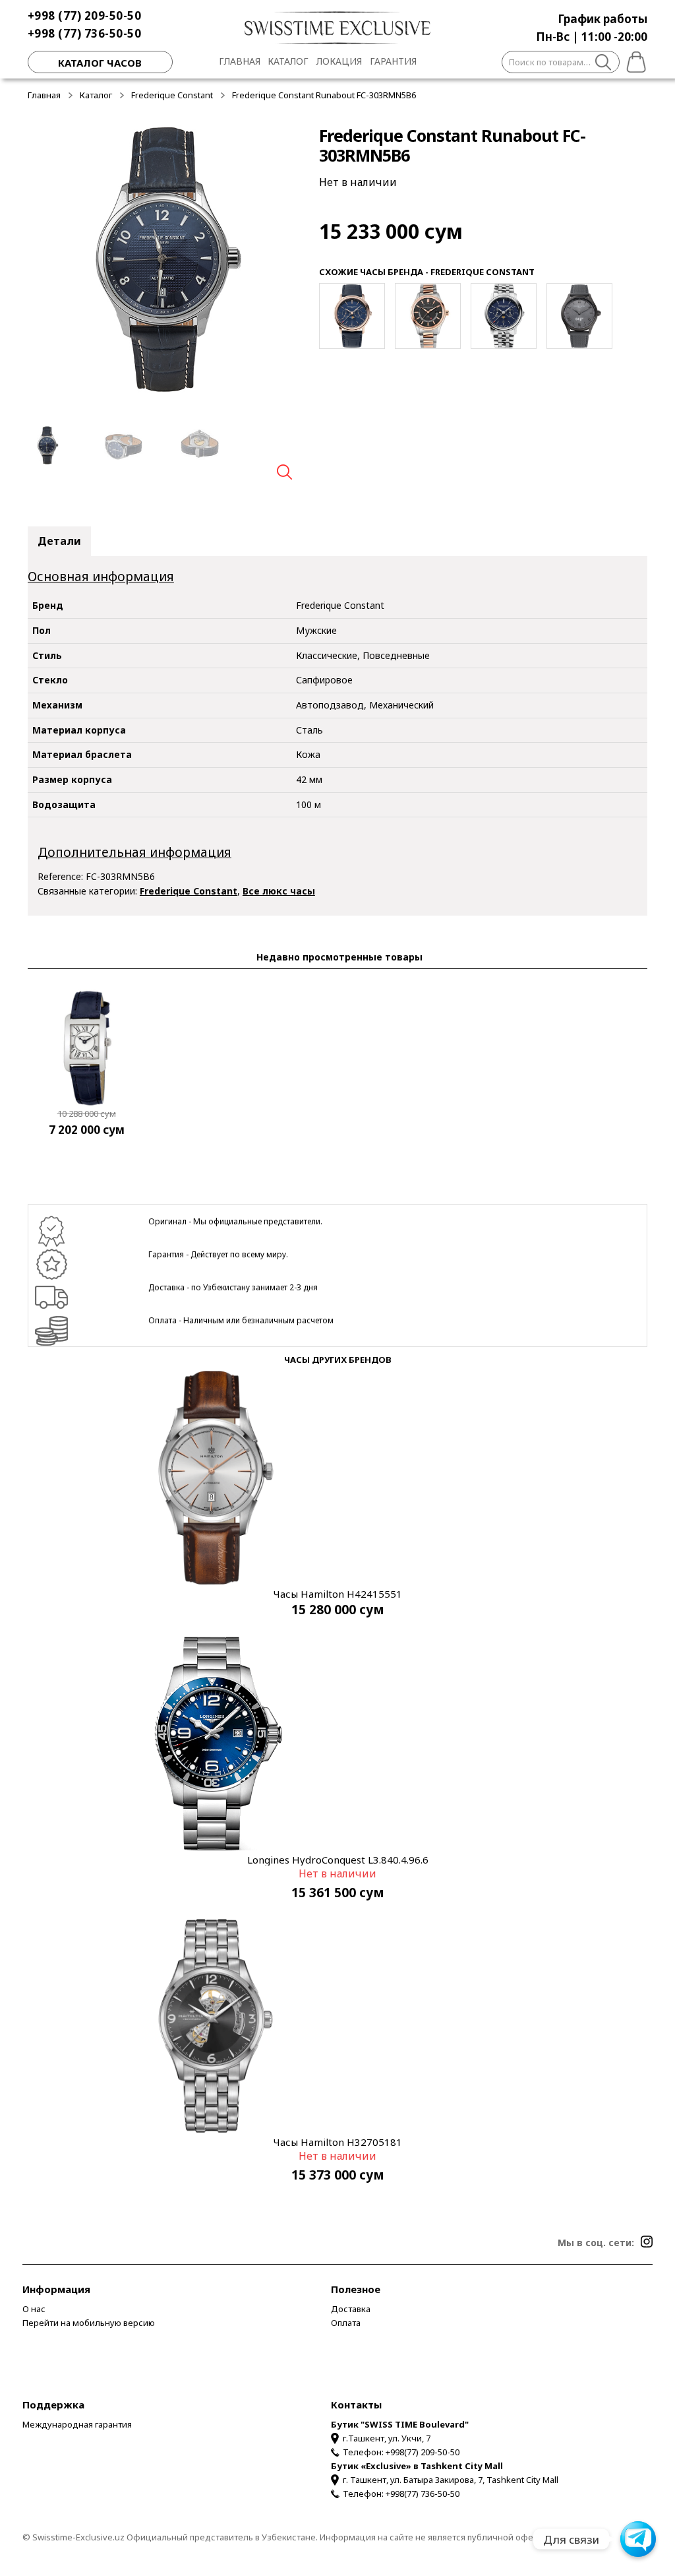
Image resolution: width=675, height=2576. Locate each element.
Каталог (288, 61)
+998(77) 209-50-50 (423, 2452)
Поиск (603, 64)
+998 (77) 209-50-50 (85, 16)
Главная (240, 61)
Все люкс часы (279, 891)
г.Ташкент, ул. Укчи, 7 (387, 2438)
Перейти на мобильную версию (89, 2323)
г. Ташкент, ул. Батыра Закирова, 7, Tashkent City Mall (451, 2480)
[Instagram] (647, 2242)
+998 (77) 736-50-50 (85, 33)
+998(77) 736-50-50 (423, 2494)
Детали (59, 541)
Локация (339, 61)
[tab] (59, 542)
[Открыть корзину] (633, 60)
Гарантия (393, 61)
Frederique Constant (172, 95)
